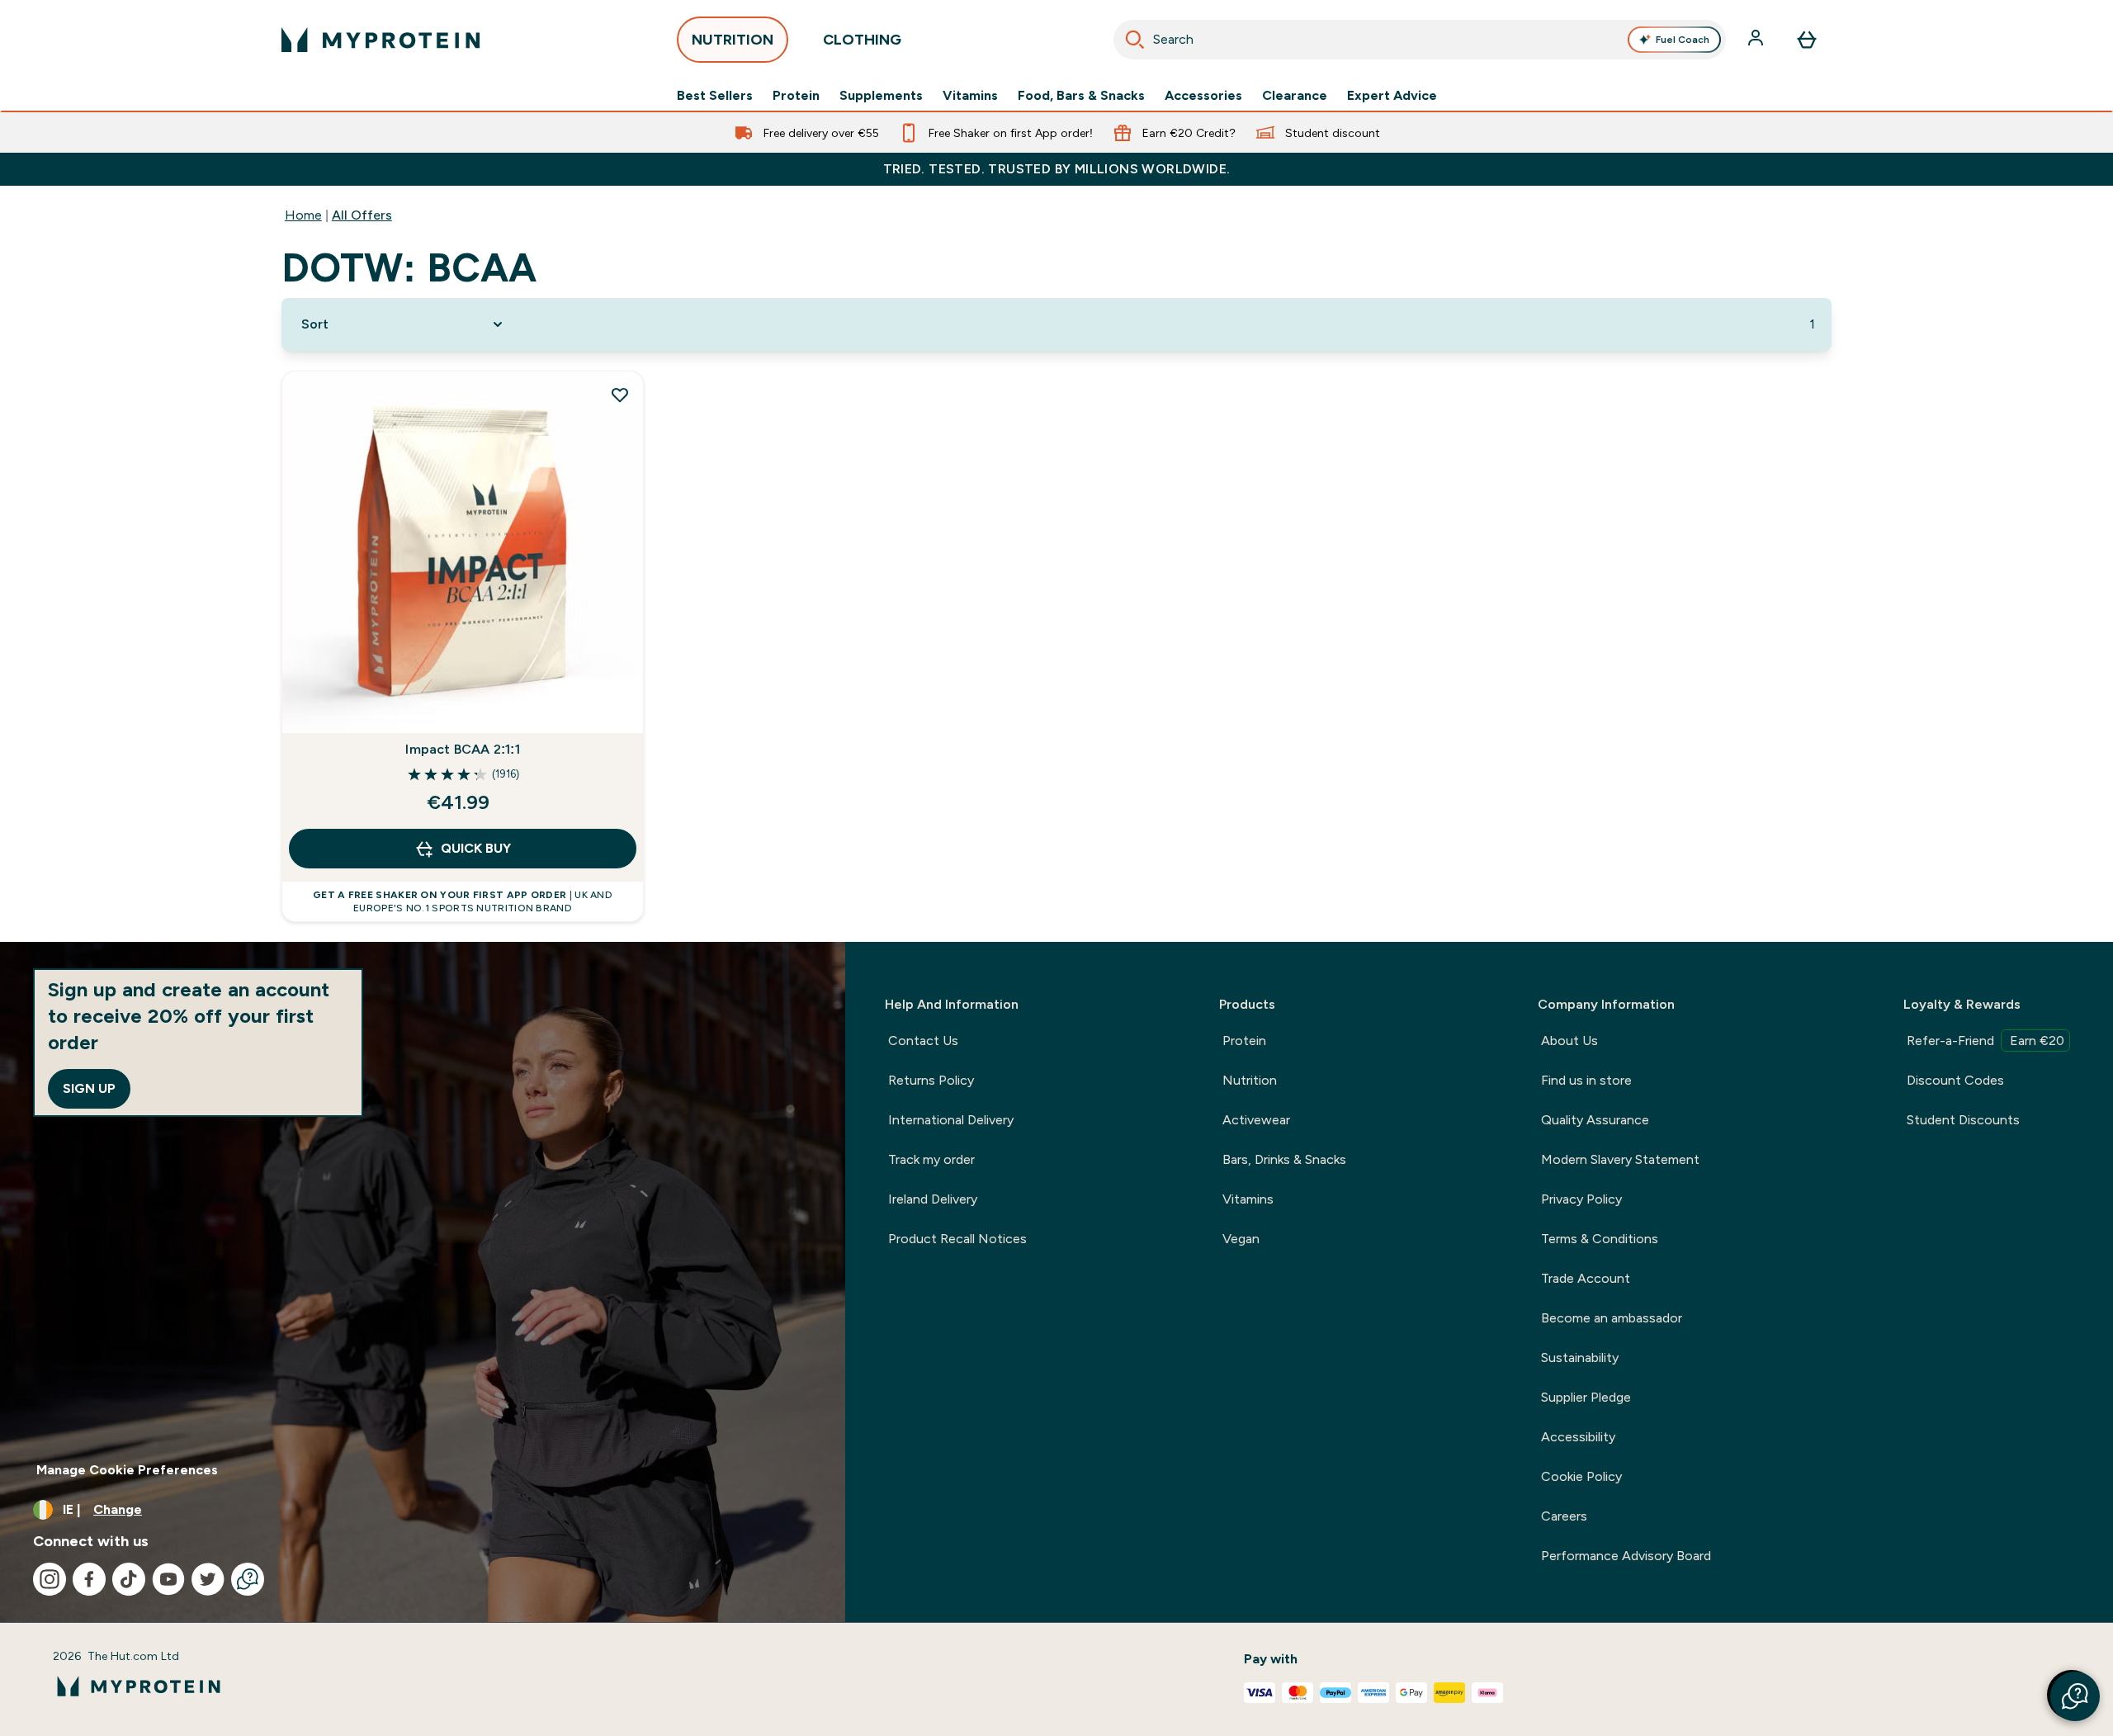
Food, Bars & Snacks (1081, 96)
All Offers (362, 215)
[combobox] (1420, 40)
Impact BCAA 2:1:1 (462, 749)
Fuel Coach (1683, 40)
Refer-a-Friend (1985, 1041)
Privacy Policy (1581, 1199)
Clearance (1295, 96)
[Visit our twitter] (208, 1579)
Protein (796, 96)
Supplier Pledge (1586, 1397)
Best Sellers (715, 96)
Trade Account (1586, 1278)
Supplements (881, 96)
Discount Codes (1955, 1080)
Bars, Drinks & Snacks (1284, 1159)
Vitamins (970, 96)
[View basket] (1807, 40)
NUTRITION (733, 40)
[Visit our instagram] (50, 1579)
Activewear (1256, 1120)
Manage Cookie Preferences (127, 1470)
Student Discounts (1963, 1120)
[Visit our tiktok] (129, 1579)
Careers (1564, 1516)
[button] (2075, 1696)
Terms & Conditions (1600, 1239)
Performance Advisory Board (1626, 1556)
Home (303, 215)
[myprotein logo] (381, 40)
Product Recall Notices (957, 1239)
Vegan (1241, 1239)
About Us (1569, 1041)
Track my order (931, 1159)
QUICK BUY (476, 848)
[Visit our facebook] (89, 1579)
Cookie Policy (1581, 1476)
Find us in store (1586, 1080)
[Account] (1757, 40)
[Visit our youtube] (168, 1579)
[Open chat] (248, 1579)
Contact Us (923, 1041)
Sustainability (1580, 1358)
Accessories (1203, 96)
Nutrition (1250, 1080)
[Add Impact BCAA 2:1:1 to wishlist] (620, 395)
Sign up (89, 1088)
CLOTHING (862, 40)
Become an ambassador (1612, 1318)
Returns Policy (931, 1080)
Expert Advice (1392, 96)
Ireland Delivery (933, 1199)
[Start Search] (1135, 40)
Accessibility (1578, 1437)
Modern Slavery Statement (1620, 1159)
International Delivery (951, 1120)
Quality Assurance (1595, 1120)
